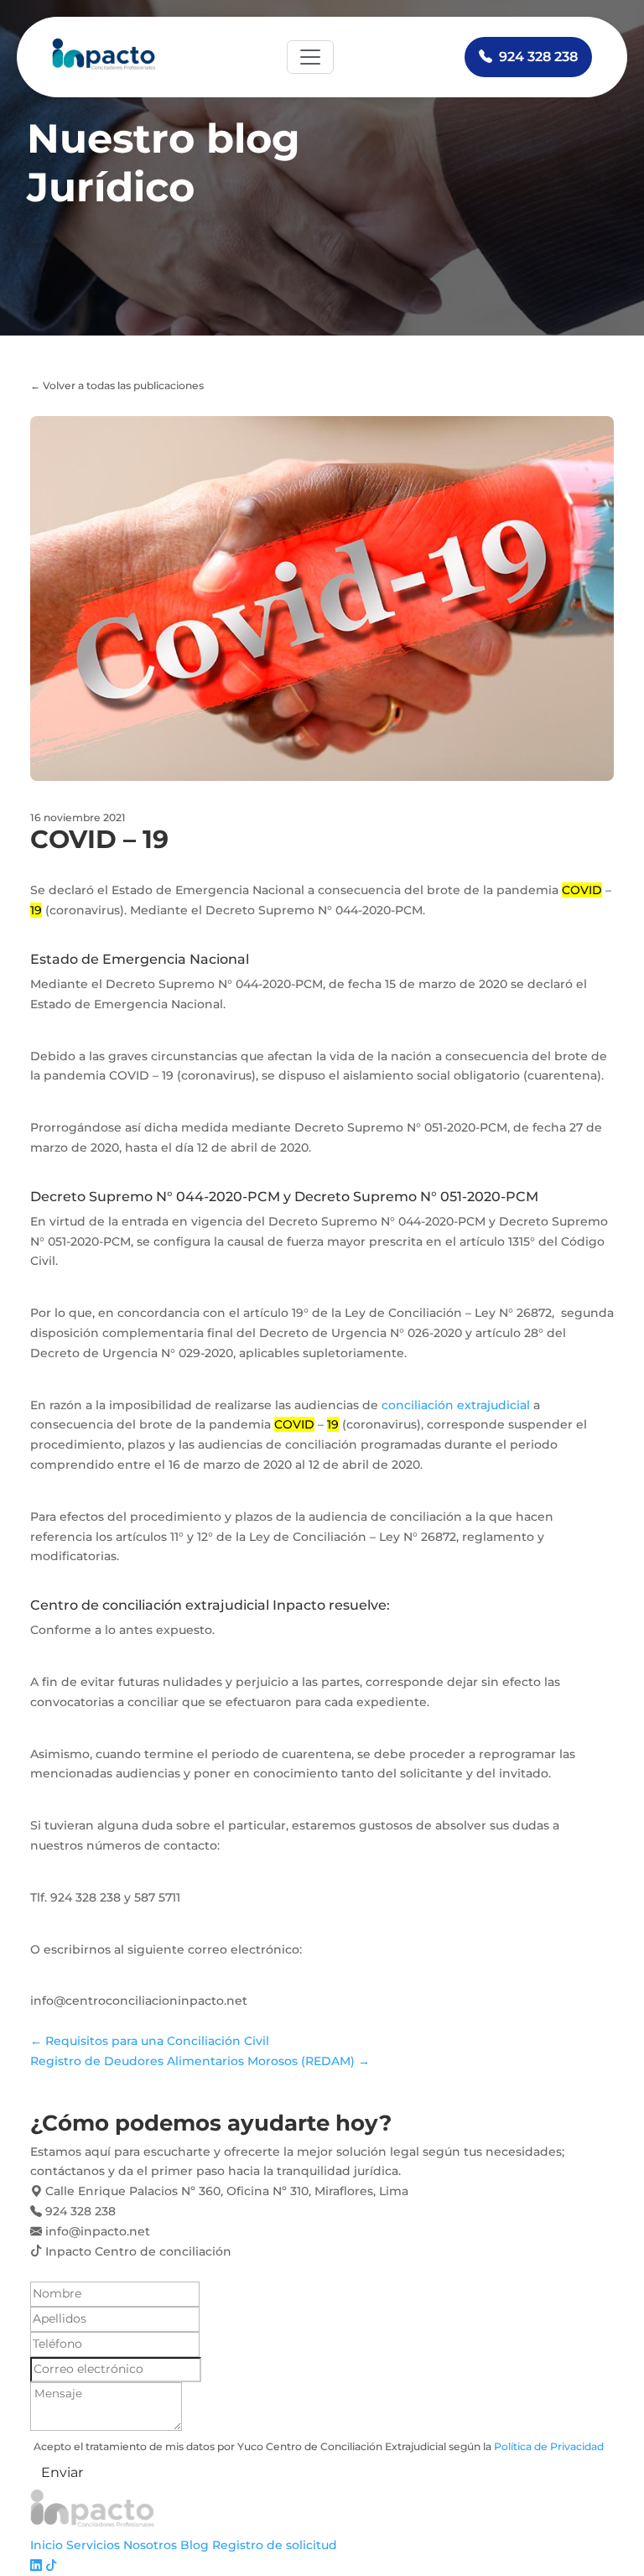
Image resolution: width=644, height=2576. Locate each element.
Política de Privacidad (549, 2446)
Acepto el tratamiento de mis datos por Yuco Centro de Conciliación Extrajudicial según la (319, 2446)
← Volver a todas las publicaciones (117, 385)
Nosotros (150, 2545)
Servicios (93, 2545)
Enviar (62, 2472)
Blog (195, 2545)
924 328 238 (538, 57)
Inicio (47, 2545)
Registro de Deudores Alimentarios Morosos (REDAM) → (200, 2061)
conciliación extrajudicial (456, 1405)
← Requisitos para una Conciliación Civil (150, 2041)
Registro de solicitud (275, 2545)
